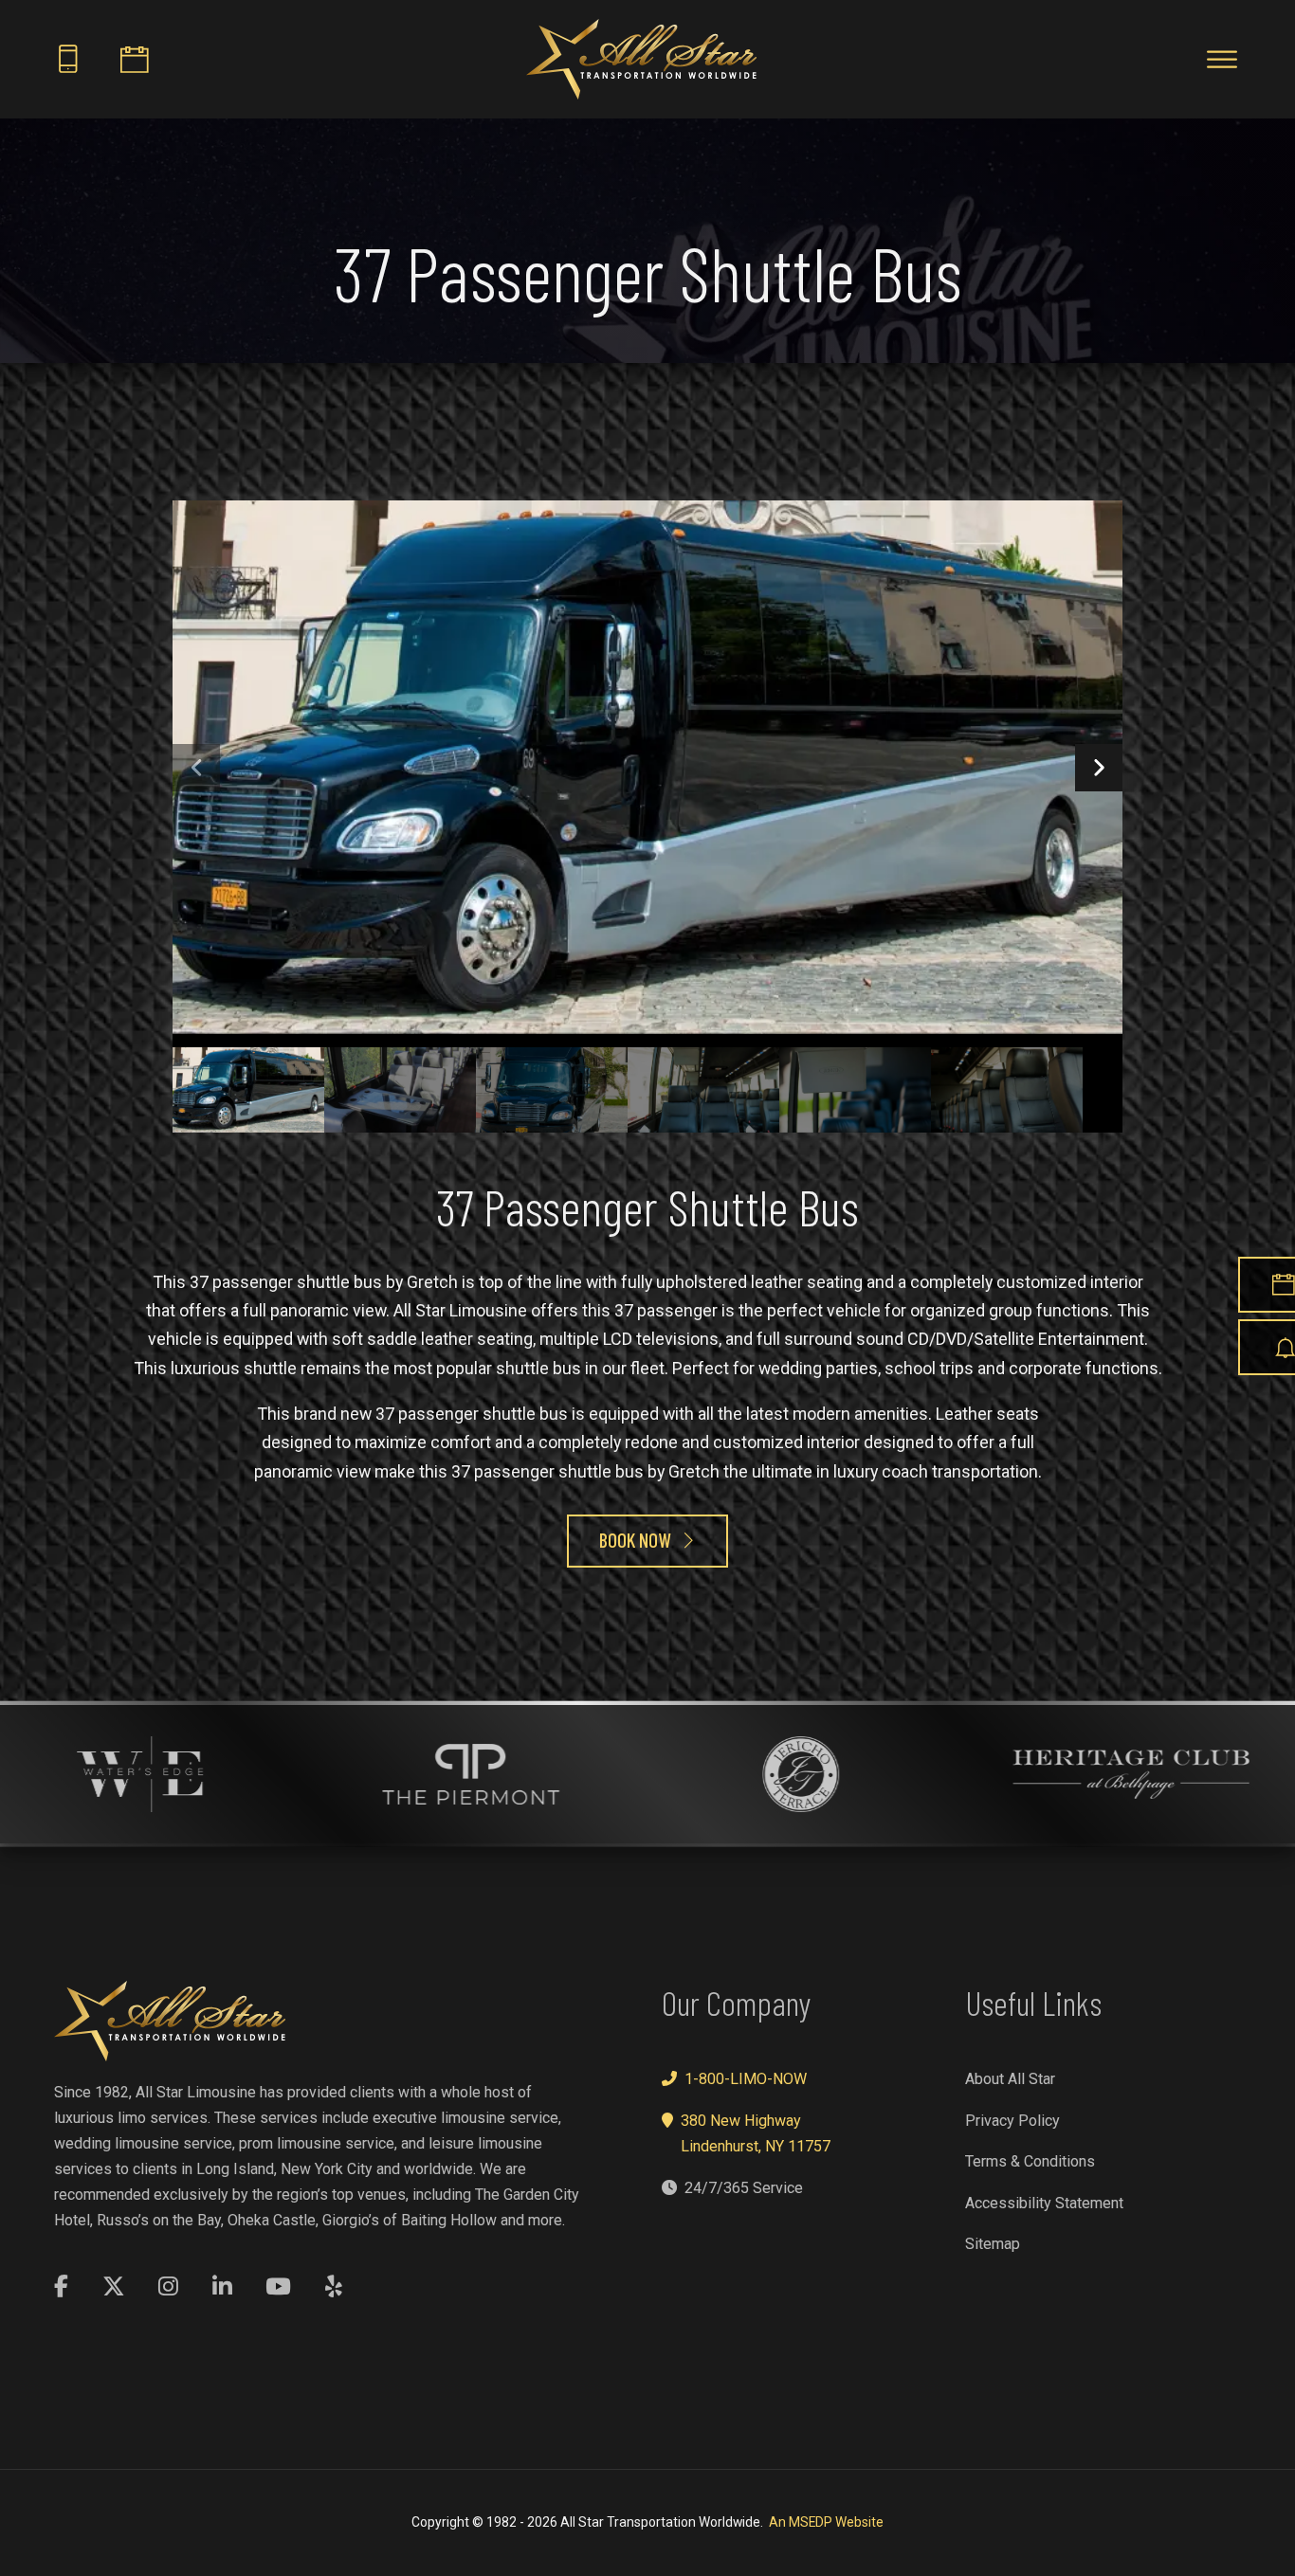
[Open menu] (1222, 60)
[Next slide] (1099, 768)
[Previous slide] (196, 768)
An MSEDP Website (826, 2522)
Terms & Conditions (1030, 2161)
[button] (248, 1090)
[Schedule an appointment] (135, 59)
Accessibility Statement (1044, 2203)
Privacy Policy (1012, 2121)
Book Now (635, 1540)
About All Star (1010, 2079)
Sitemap (993, 2244)
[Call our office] (68, 59)
